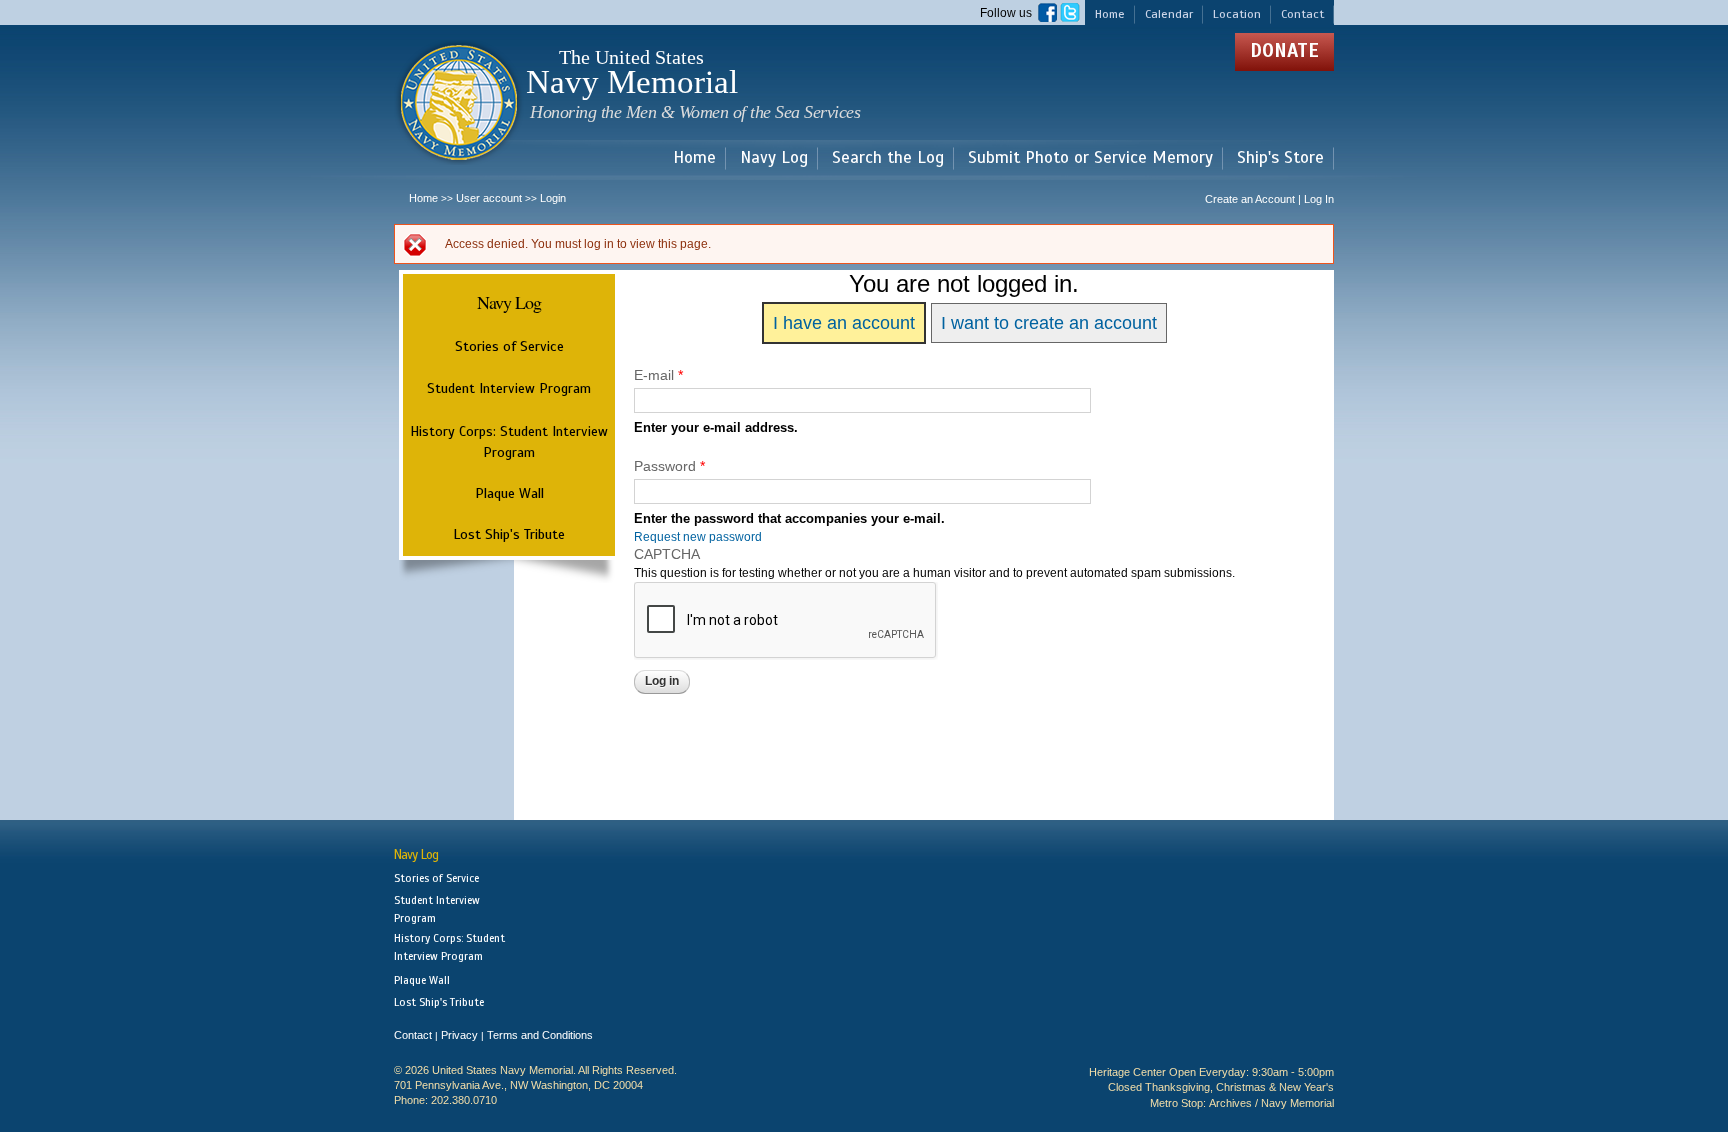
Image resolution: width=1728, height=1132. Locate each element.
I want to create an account (1049, 323)
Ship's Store (1280, 158)
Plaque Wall (509, 493)
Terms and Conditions (540, 1035)
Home (1110, 14)
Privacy (459, 1035)
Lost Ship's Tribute (509, 534)
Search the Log (888, 158)
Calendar (1169, 14)
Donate (1284, 50)
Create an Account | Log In (1269, 199)
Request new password (698, 537)
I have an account (844, 323)
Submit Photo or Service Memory (1090, 158)
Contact (1302, 14)
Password (669, 466)
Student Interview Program (509, 388)
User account (489, 198)
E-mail (658, 375)
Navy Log (774, 158)
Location (1237, 14)
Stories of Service (509, 346)
